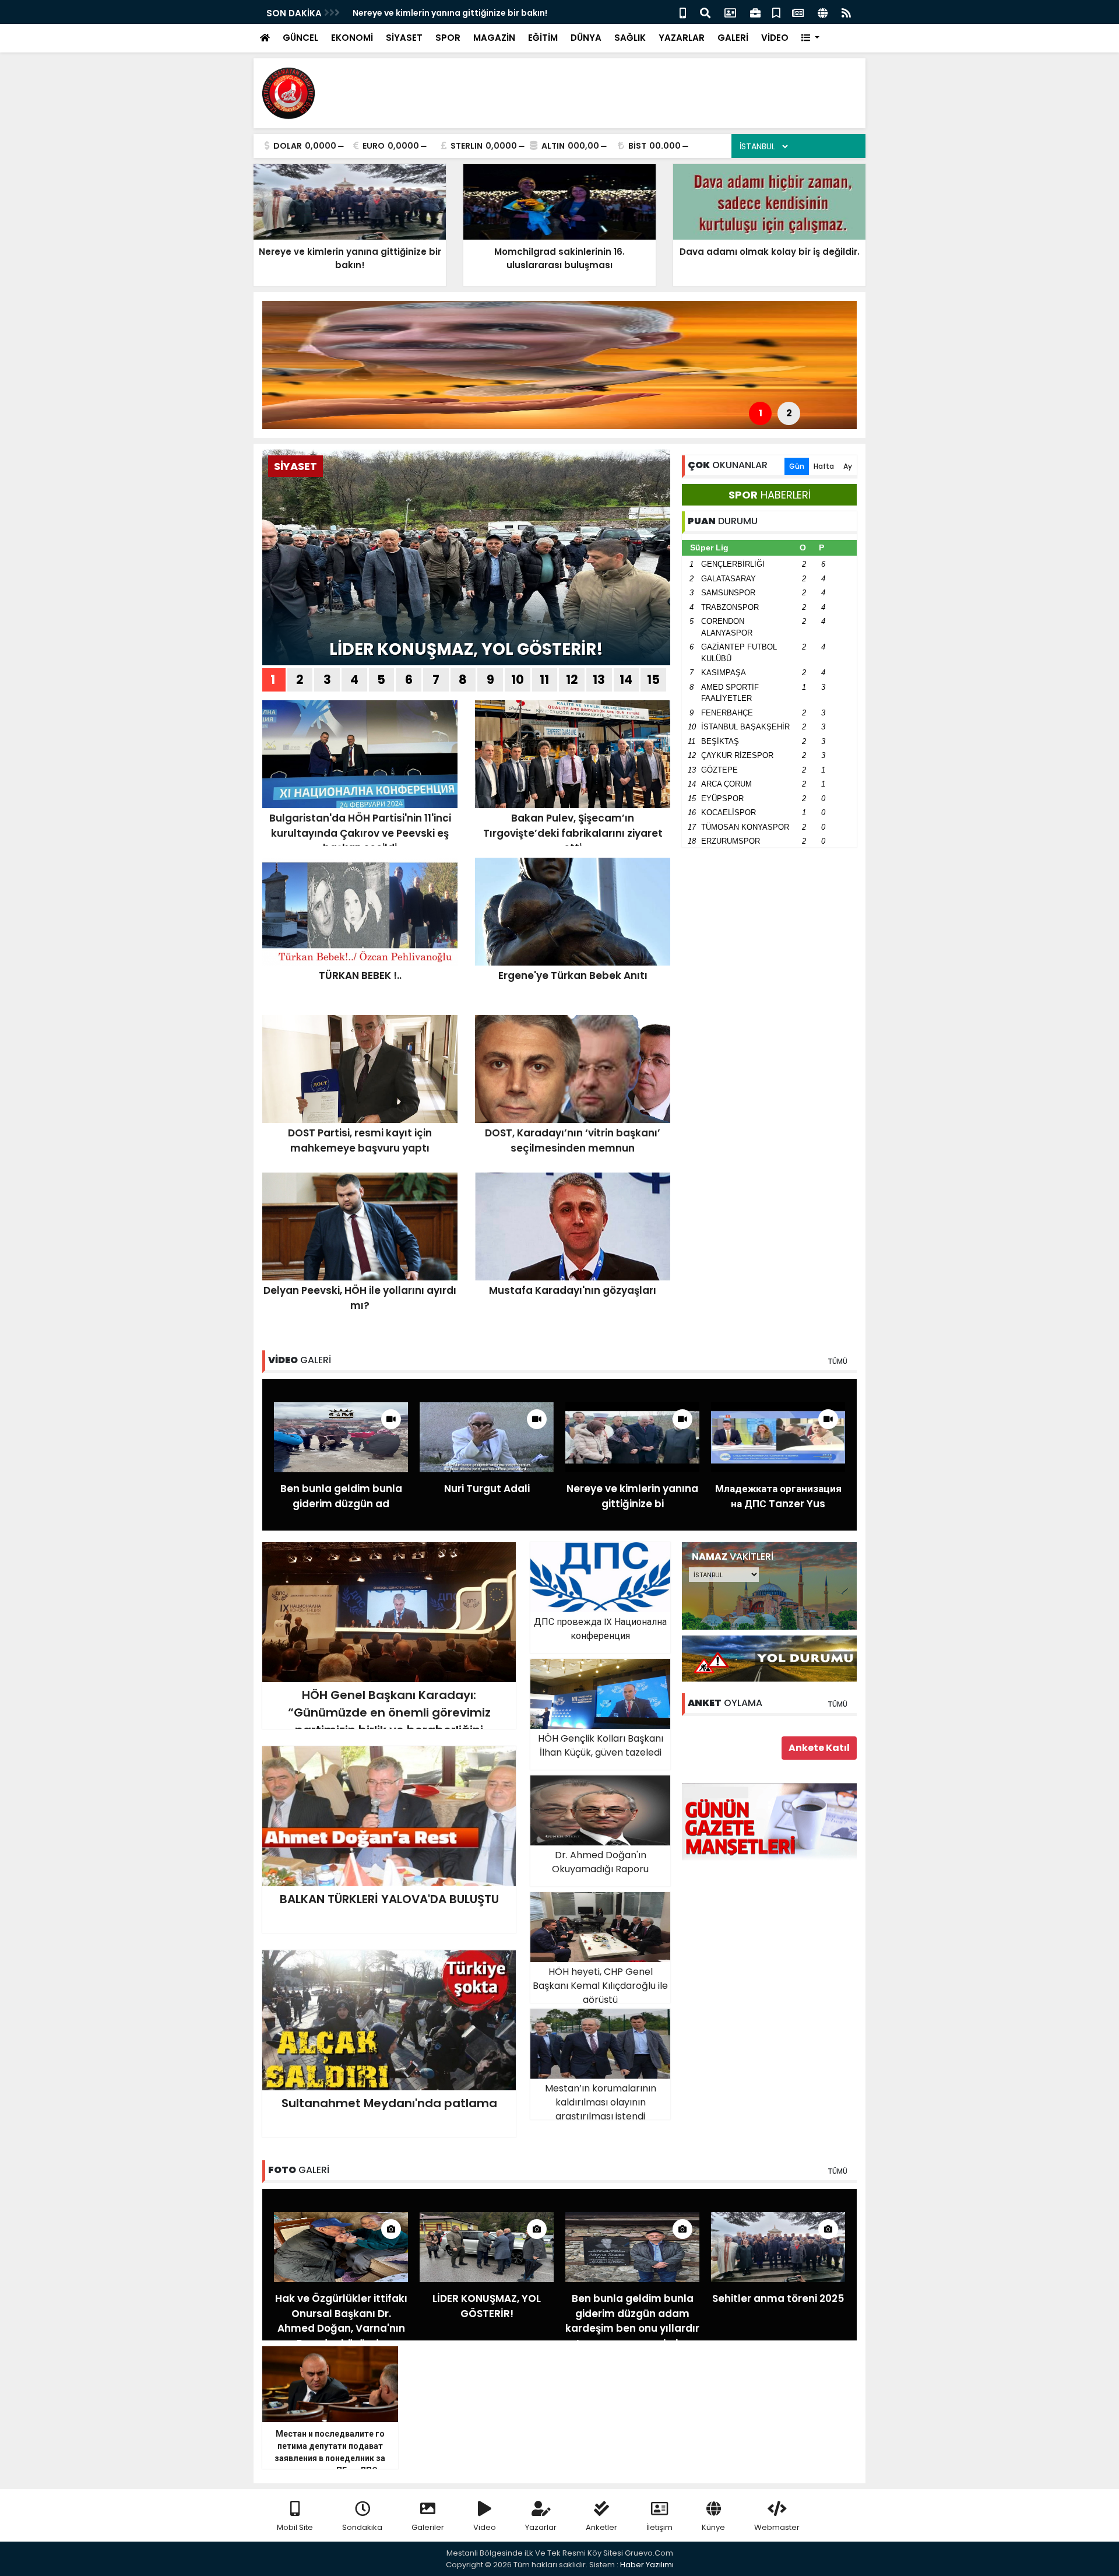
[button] (810, 38)
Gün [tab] (797, 466)
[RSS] (846, 12)
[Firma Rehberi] (755, 12)
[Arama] (705, 12)
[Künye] (823, 12)
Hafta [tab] (824, 466)
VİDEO (775, 38)
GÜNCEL (300, 38)
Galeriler (428, 2527)
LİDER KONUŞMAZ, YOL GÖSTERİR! (466, 649)
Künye (713, 2527)
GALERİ (733, 38)
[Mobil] (683, 12)
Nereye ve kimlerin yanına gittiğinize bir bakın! (450, 13)
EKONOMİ (352, 38)
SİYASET (404, 38)
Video (485, 2527)
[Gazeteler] (798, 12)
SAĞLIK (630, 38)
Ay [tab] (848, 466)
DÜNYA (586, 38)
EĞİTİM (543, 38)
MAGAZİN (494, 38)
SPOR (448, 38)
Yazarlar (541, 2527)
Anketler (601, 2527)
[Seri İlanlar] (776, 12)
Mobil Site (295, 2527)
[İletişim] (730, 12)
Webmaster (777, 2527)
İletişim (659, 2527)
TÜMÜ (838, 1361)
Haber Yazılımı (647, 2565)
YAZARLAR (682, 38)
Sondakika (362, 2527)
